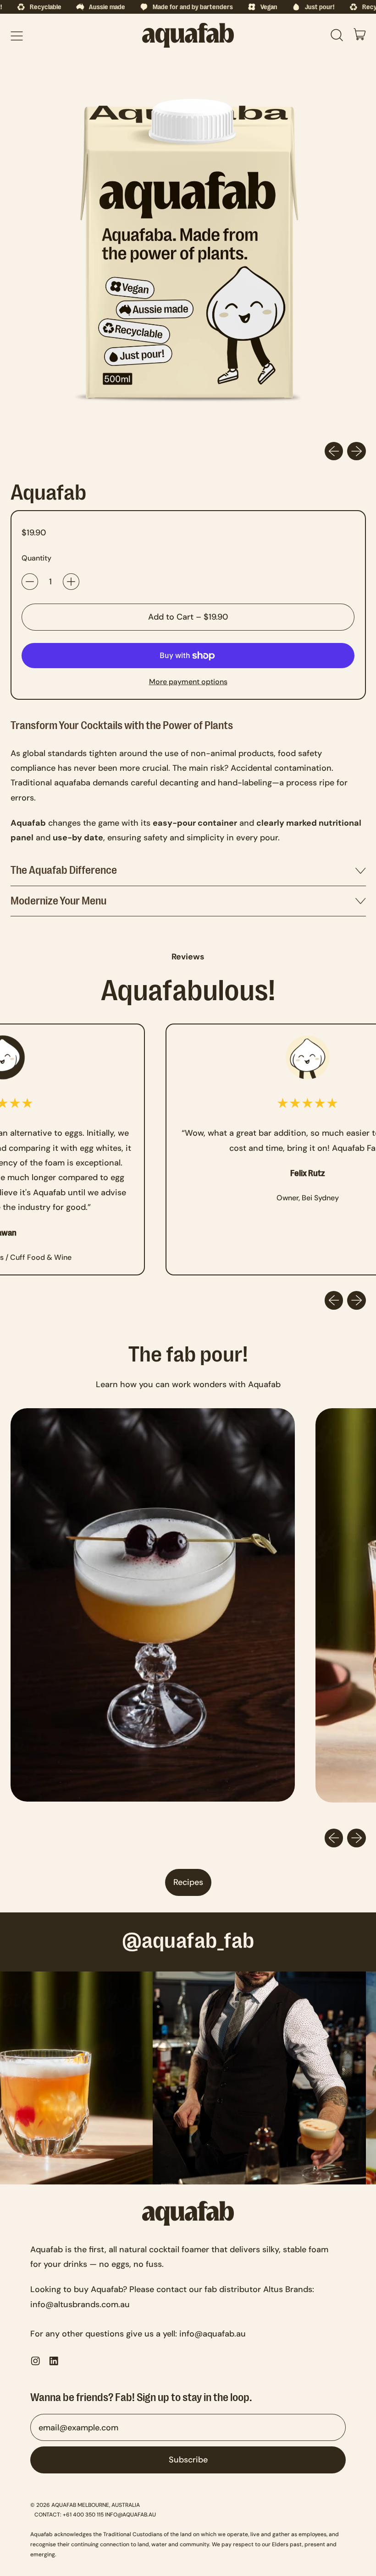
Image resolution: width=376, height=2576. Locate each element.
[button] (337, 35)
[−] (30, 582)
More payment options (188, 682)
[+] (71, 582)
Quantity (36, 558)
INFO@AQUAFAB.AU (130, 2515)
